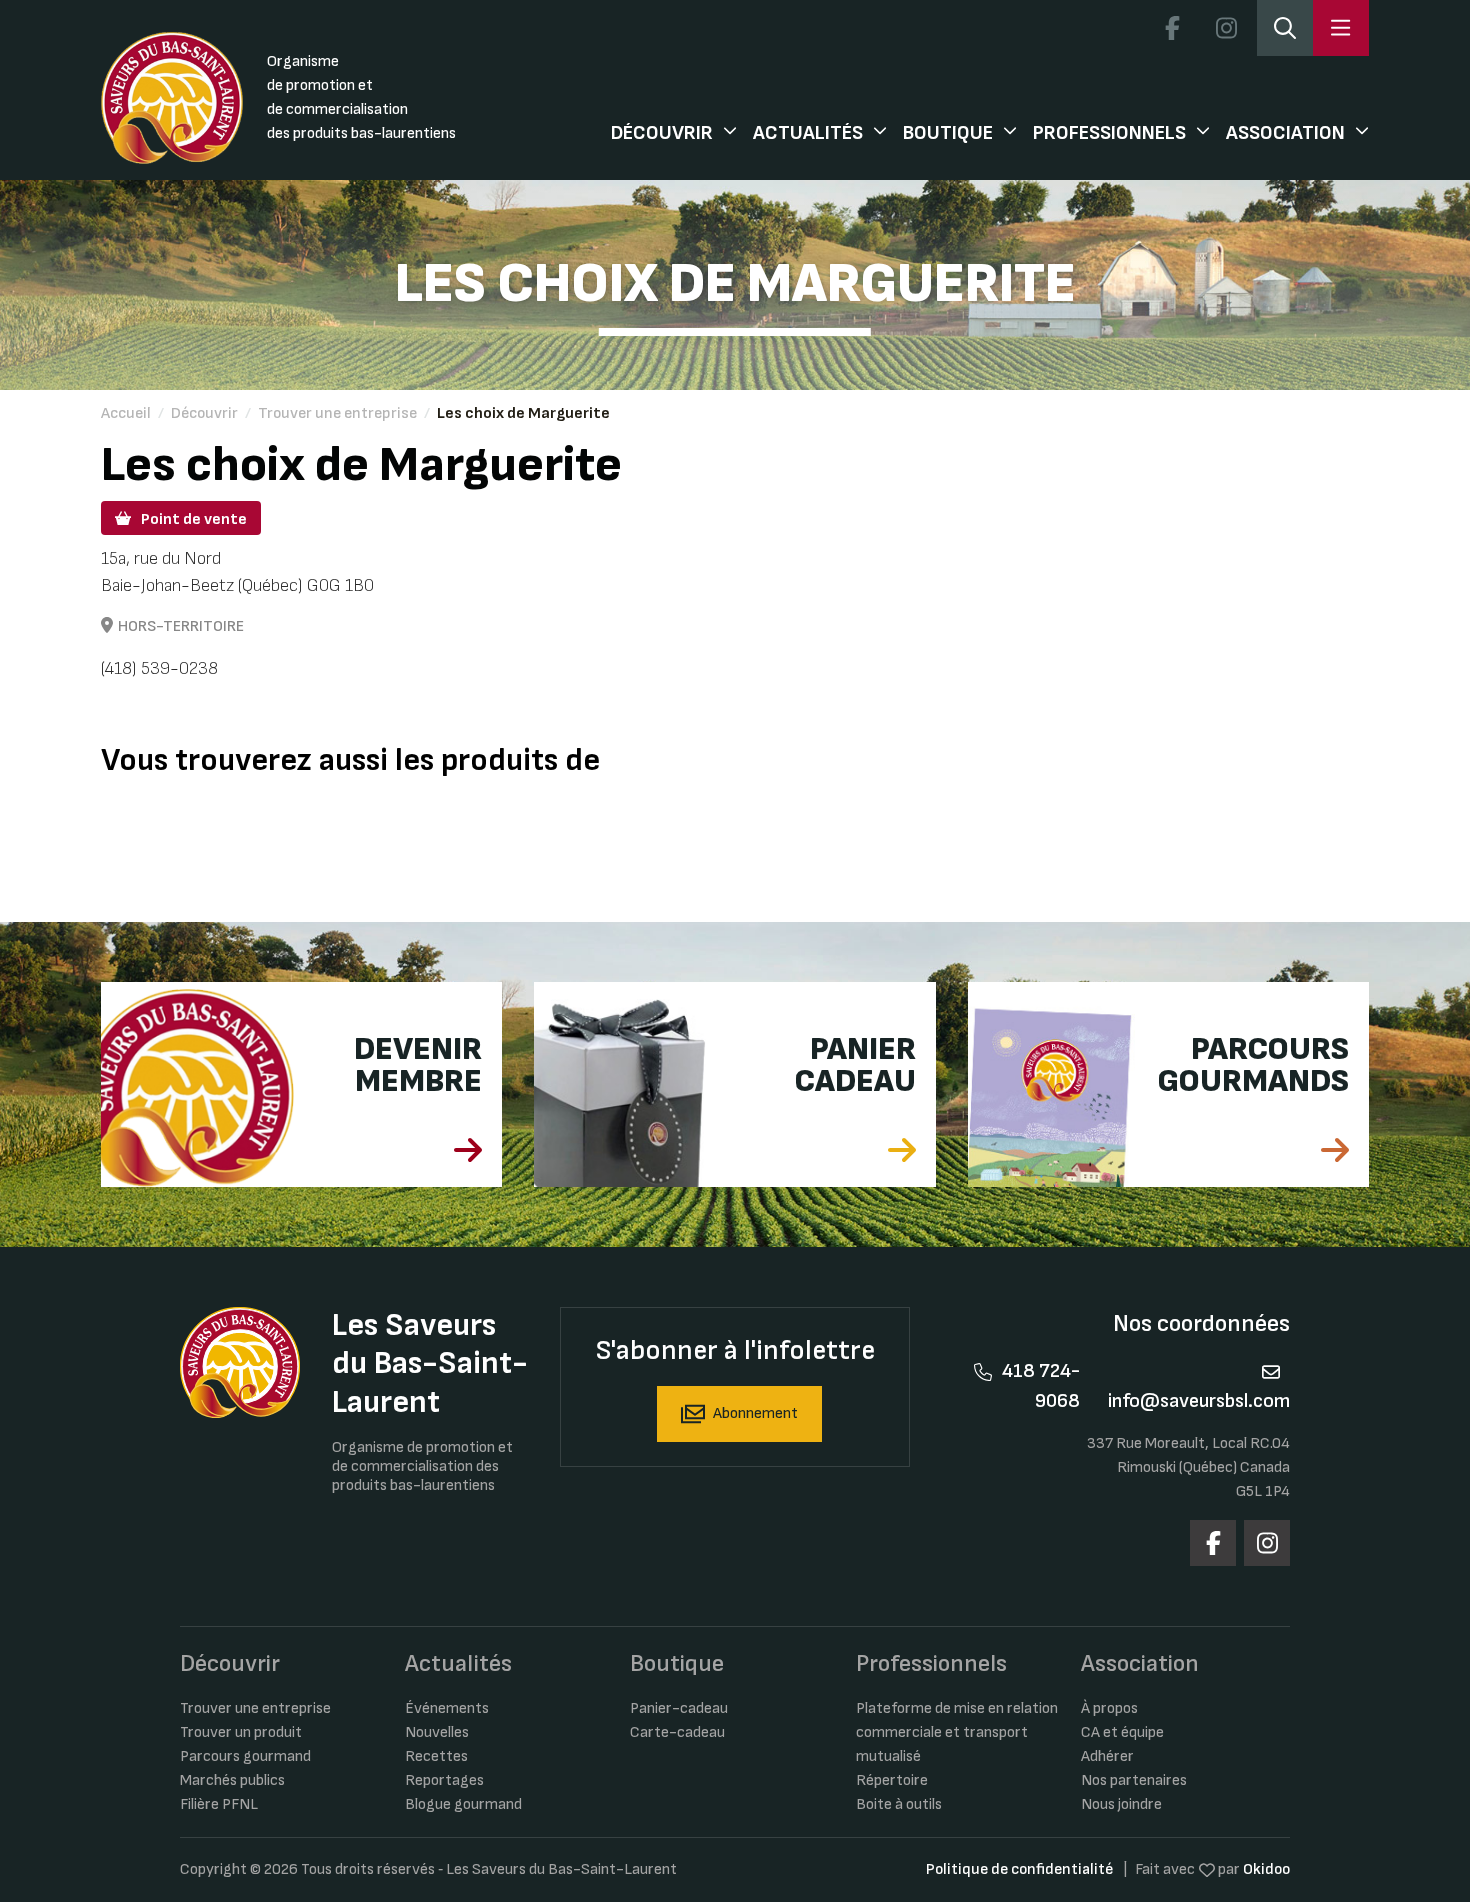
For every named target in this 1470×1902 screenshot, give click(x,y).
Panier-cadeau (679, 1708)
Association (1285, 133)
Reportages (444, 1780)
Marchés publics (232, 1780)
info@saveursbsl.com (1199, 1401)
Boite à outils (899, 1804)
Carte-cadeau (677, 1732)
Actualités (808, 133)
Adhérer (1107, 1756)
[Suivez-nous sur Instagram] (1226, 28)
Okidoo (1266, 1869)
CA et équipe (1122, 1732)
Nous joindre (1121, 1804)
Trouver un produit (241, 1732)
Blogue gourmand (463, 1804)
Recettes (436, 1756)
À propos (1109, 1708)
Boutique (948, 133)
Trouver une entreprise (337, 413)
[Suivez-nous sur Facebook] (1172, 28)
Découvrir (662, 133)
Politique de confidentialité (1019, 1869)
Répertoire (892, 1780)
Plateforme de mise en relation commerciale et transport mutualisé (957, 1732)
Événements (447, 1708)
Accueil (126, 413)
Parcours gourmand (245, 1756)
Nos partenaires (1134, 1780)
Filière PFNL (219, 1804)
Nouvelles (437, 1732)
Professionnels (1109, 133)
